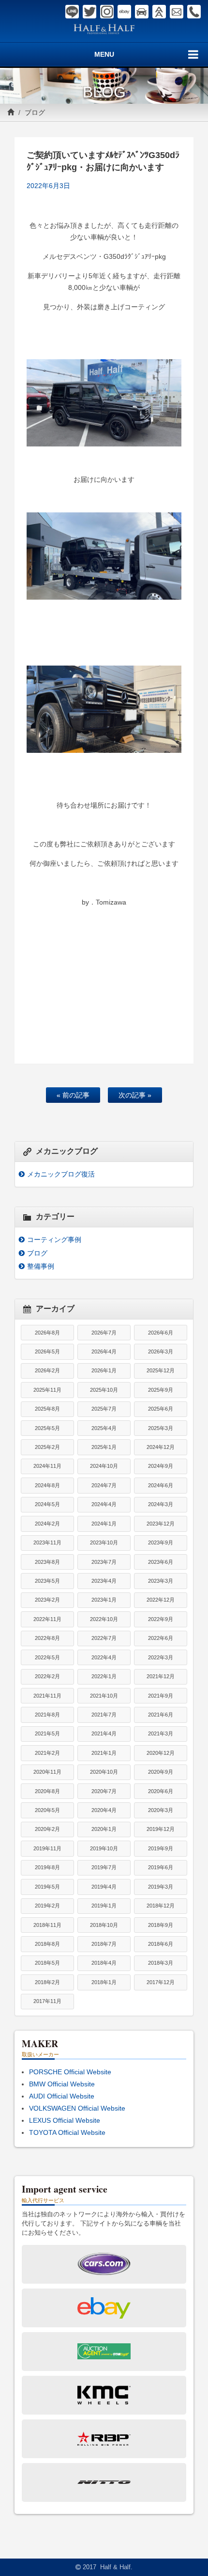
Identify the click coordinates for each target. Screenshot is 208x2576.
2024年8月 (47, 1485)
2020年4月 (104, 1810)
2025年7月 (104, 1409)
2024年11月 (47, 1466)
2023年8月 (47, 1562)
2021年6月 (161, 1715)
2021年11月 (47, 1696)
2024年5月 (47, 1504)
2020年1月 (104, 1829)
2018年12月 (161, 1906)
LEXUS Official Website (65, 2120)
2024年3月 (161, 1504)
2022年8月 (47, 1638)
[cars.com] (142, 12)
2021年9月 (161, 1696)
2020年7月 (104, 1791)
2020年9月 (161, 1772)
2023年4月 (104, 1581)
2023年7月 (104, 1562)
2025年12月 (161, 1370)
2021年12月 (161, 1676)
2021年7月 (104, 1715)
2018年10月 (104, 1925)
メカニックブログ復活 (61, 1174)
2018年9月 (161, 1925)
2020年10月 (104, 1772)
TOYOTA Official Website (67, 2132)
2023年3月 (161, 1581)
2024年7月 (104, 1485)
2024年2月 (47, 1524)
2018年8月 (47, 1944)
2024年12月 (161, 1447)
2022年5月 (47, 1657)
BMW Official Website (62, 2084)
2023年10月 (104, 1542)
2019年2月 (47, 1906)
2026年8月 (47, 1333)
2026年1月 (104, 1370)
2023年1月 (104, 1600)
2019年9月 (161, 1848)
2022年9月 (161, 1619)
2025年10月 (104, 1390)
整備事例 (41, 1266)
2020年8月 (47, 1791)
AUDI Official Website (62, 2096)
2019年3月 (161, 1887)
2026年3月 (161, 1352)
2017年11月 (47, 2001)
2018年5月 (47, 1963)
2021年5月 (47, 1733)
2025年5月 (47, 1428)
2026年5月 (47, 1352)
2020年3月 (161, 1810)
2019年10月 (104, 1848)
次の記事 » (135, 1095)
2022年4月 (104, 1657)
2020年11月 (47, 1772)
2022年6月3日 (48, 186)
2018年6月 (161, 1944)
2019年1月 (104, 1906)
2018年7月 (104, 1944)
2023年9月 (161, 1542)
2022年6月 (161, 1638)
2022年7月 (104, 1638)
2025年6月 (161, 1409)
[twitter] (89, 12)
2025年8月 (47, 1409)
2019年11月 (47, 1848)
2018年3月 (161, 1963)
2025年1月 (104, 1447)
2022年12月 (161, 1600)
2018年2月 (47, 1982)
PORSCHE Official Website (70, 2072)
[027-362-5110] (194, 12)
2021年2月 (47, 1753)
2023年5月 (47, 1581)
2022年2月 (47, 1676)
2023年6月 (161, 1562)
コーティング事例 (54, 1240)
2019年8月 (47, 1867)
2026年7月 (104, 1333)
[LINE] (72, 12)
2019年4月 (104, 1887)
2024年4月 (104, 1504)
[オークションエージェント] (159, 12)
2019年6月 (161, 1867)
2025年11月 (47, 1390)
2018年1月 (104, 1982)
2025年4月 (104, 1428)
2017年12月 (161, 1982)
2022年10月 (104, 1619)
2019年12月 (161, 1829)
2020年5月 (47, 1810)
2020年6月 (161, 1791)
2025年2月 (47, 1447)
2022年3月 (161, 1657)
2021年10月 (104, 1696)
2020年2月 (47, 1829)
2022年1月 (104, 1676)
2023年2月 (47, 1600)
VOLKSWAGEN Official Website (77, 2108)
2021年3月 (161, 1733)
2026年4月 (104, 1352)
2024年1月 (104, 1524)
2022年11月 (47, 1619)
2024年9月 (161, 1466)
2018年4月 (104, 1963)
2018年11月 (47, 1925)
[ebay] (124, 12)
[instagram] (107, 12)
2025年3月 (161, 1428)
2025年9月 (161, 1390)
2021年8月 (47, 1715)
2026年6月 (161, 1333)
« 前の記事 (73, 1095)
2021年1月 (104, 1753)
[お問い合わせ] (177, 12)
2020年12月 (161, 1753)
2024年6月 (161, 1485)
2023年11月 (47, 1542)
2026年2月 (47, 1370)
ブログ (35, 112)
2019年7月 (104, 1867)
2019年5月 (47, 1887)
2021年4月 (104, 1733)
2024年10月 (104, 1466)
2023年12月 (161, 1524)
